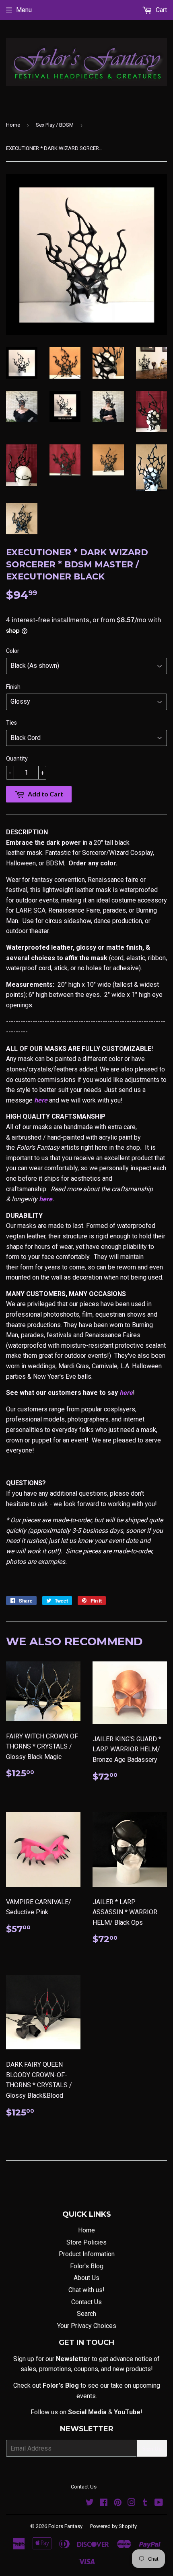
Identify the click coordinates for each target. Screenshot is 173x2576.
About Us (86, 2278)
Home (13, 125)
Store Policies (86, 2242)
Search (86, 2314)
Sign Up (152, 2448)
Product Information (87, 2254)
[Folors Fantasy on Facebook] (104, 2503)
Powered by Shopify (113, 2526)
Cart (161, 10)
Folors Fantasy (65, 2526)
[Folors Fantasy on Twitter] (90, 2503)
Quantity (17, 759)
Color (13, 651)
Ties (11, 723)
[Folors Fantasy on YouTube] (159, 2503)
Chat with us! (86, 2290)
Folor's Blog (87, 2266)
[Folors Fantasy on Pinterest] (118, 2503)
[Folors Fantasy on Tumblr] (145, 2503)
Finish (13, 687)
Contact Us (86, 2302)
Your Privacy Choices (87, 2326)
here (41, 1100)
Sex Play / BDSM (55, 125)
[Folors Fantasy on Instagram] (132, 2503)
